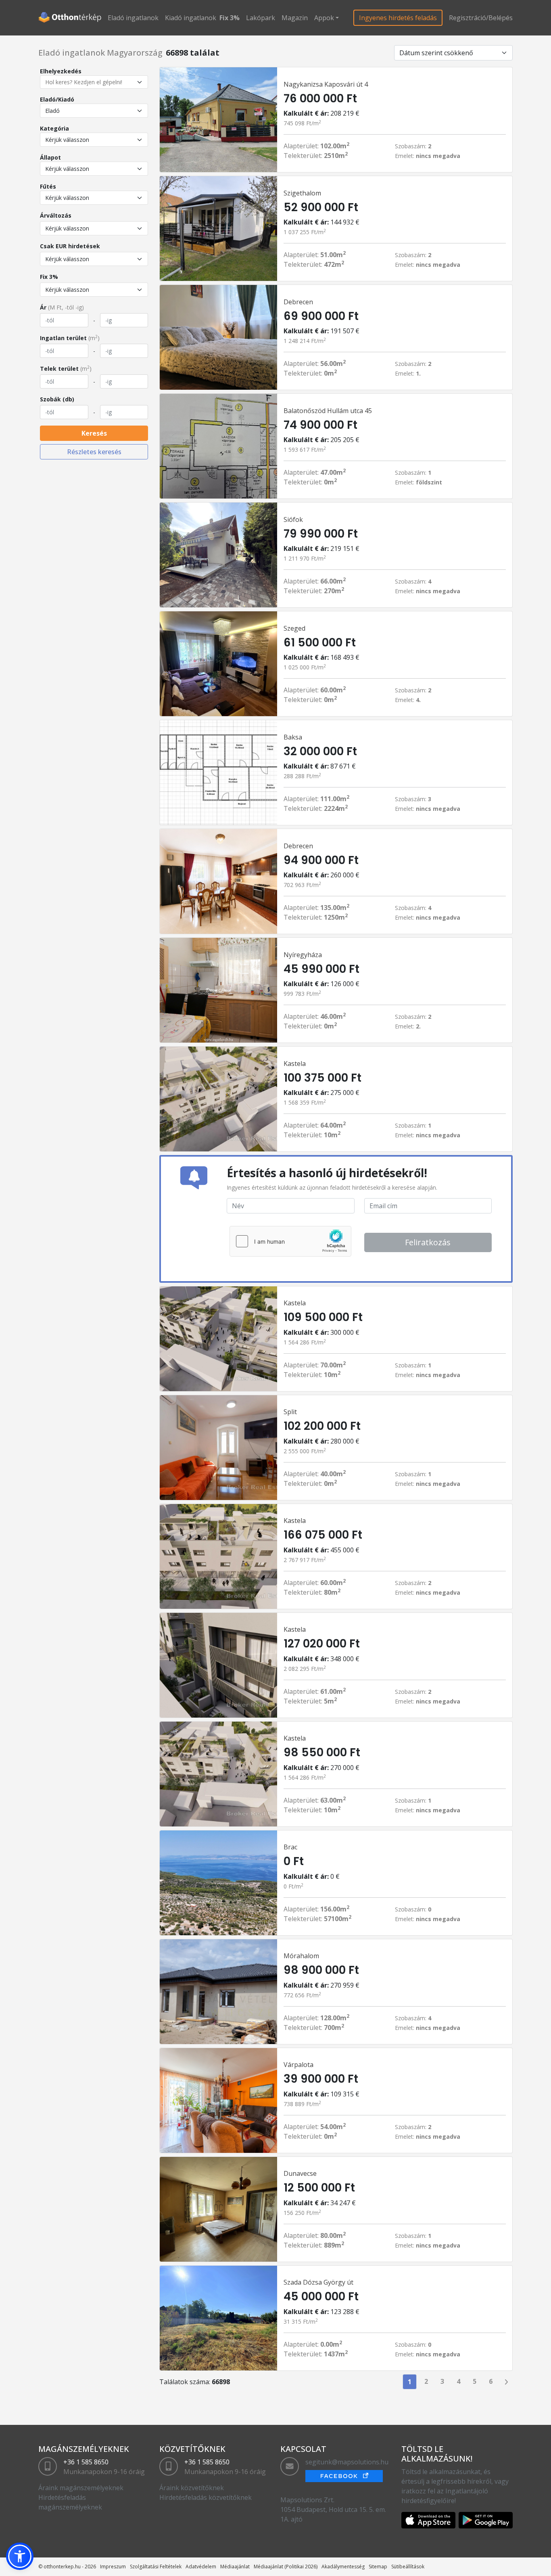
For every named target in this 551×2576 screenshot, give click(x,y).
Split (290, 1412)
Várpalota (298, 2065)
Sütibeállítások (408, 2567)
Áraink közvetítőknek (192, 2488)
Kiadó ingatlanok (191, 18)
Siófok (293, 519)
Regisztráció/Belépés (481, 18)
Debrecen (298, 302)
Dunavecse (300, 2173)
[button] (20, 2556)
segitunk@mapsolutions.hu (347, 2462)
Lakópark (261, 18)
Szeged (294, 628)
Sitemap (378, 2567)
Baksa (293, 737)
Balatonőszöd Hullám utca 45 (328, 411)
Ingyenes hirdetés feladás (398, 18)
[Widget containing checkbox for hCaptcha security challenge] (290, 1241)
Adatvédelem (201, 2567)
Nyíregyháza (303, 955)
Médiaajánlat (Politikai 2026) (286, 2567)
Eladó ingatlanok (133, 18)
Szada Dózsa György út (318, 2282)
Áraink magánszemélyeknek (81, 2488)
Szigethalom (302, 193)
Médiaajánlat (235, 2567)
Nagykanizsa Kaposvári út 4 (326, 84)
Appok (324, 18)
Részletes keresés (94, 452)
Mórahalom (301, 1956)
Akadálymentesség (343, 2567)
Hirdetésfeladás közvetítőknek (206, 2497)
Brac (290, 1847)
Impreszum (113, 2567)
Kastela (295, 1064)
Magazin (295, 18)
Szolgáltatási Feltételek (156, 2567)
